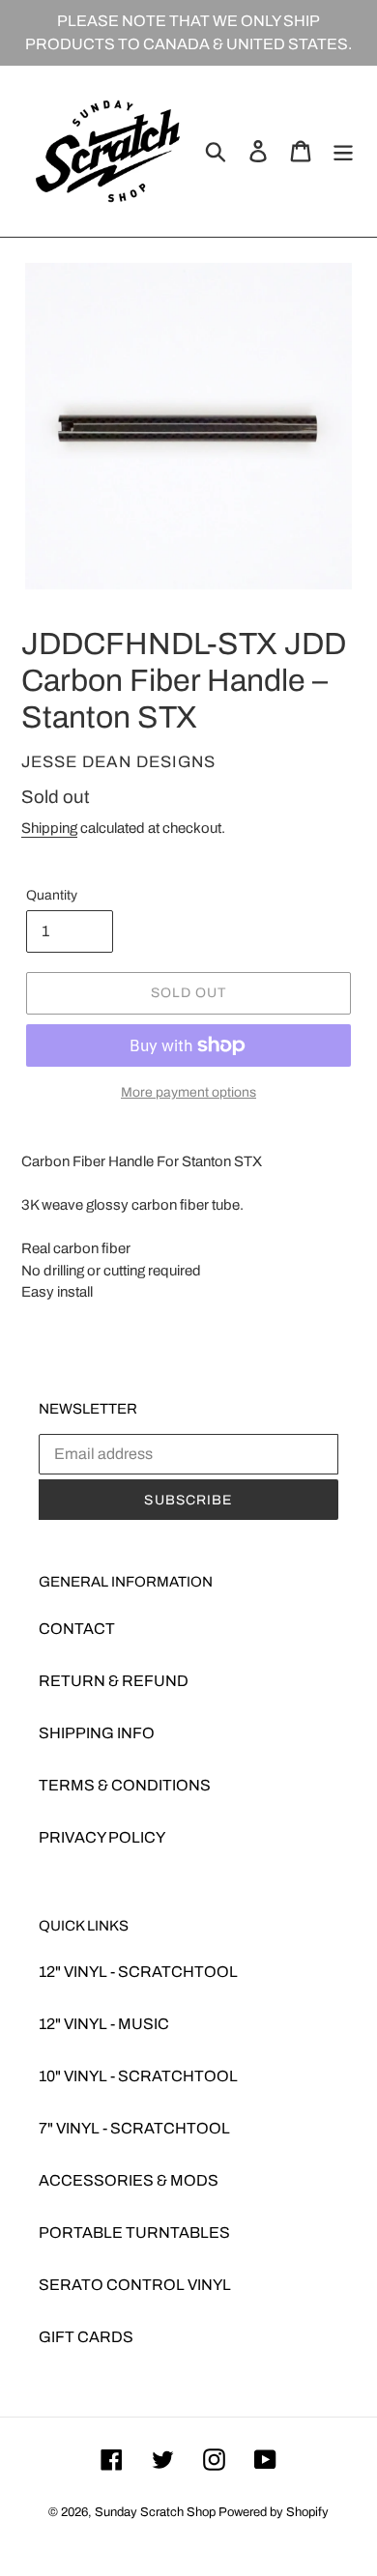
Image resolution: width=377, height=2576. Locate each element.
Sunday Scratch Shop (155, 2512)
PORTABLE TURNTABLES (134, 2233)
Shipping (49, 828)
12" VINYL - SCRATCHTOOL (138, 1972)
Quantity (52, 895)
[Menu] (343, 151)
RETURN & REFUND (114, 1681)
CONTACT (77, 1629)
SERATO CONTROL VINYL (135, 2285)
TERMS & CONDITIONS (125, 1785)
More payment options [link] (188, 1092)
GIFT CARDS (86, 2337)
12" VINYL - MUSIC (104, 2024)
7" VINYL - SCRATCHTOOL (134, 2128)
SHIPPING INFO (97, 1733)
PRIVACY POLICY (102, 1837)
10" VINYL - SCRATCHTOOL (138, 2076)
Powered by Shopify (274, 2512)
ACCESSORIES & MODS (129, 2180)
